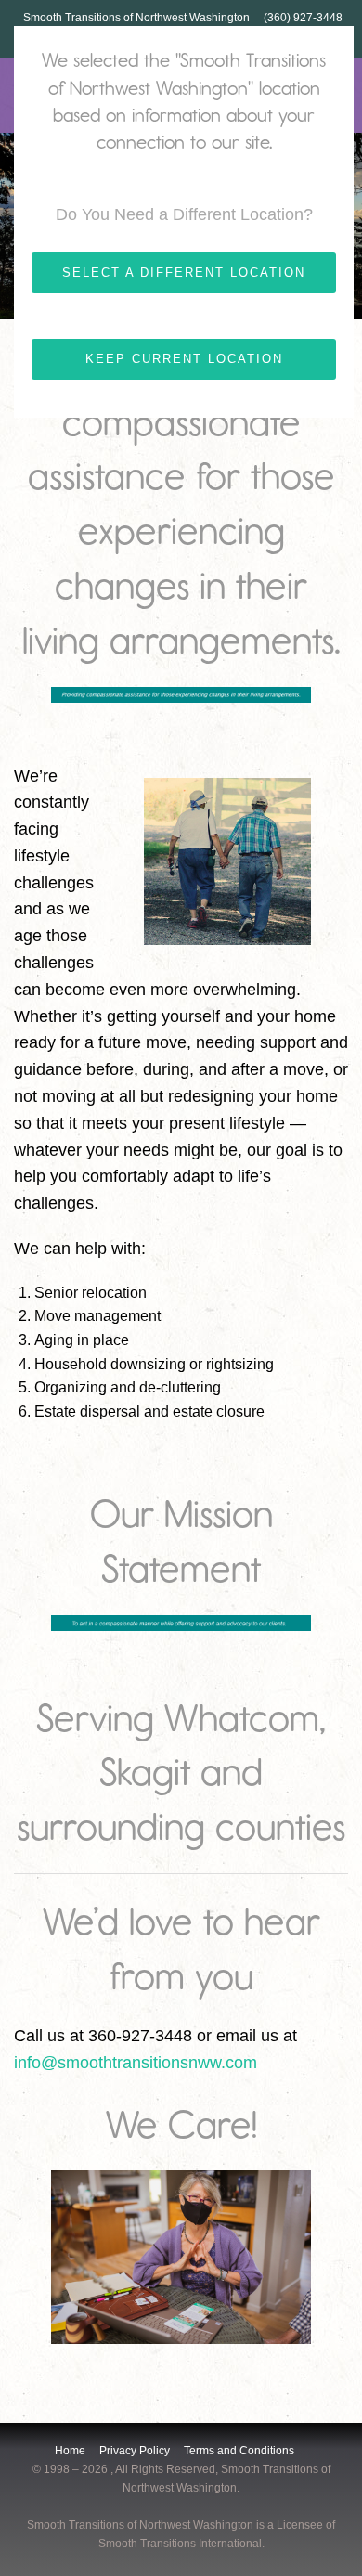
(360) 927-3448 (303, 18)
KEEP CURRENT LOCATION (184, 359)
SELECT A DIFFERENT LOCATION (184, 272)
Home (70, 2451)
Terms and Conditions (239, 2451)
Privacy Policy (135, 2451)
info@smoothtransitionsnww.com (136, 2063)
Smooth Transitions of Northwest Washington (136, 18)
